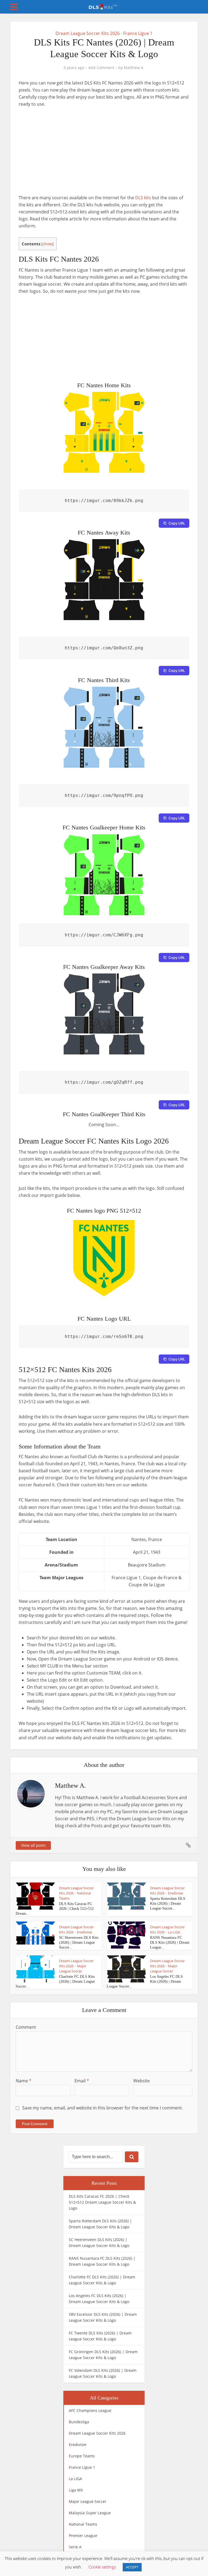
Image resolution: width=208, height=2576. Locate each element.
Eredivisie (175, 1893)
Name (24, 2081)
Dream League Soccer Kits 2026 (88, 33)
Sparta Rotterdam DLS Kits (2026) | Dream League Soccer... (168, 1903)
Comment (26, 2027)
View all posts (33, 1845)
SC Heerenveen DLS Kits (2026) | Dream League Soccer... (79, 1942)
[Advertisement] (104, 154)
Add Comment (101, 68)
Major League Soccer (73, 1968)
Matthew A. (134, 68)
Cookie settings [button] (102, 2567)
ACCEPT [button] (132, 2567)
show (48, 244)
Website (142, 2081)
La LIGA (174, 1932)
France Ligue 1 (138, 33)
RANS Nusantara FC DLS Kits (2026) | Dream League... (170, 1942)
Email (82, 2081)
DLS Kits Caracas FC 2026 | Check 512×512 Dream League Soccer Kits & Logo (102, 2202)
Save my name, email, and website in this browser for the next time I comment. (103, 2108)
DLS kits (143, 198)
